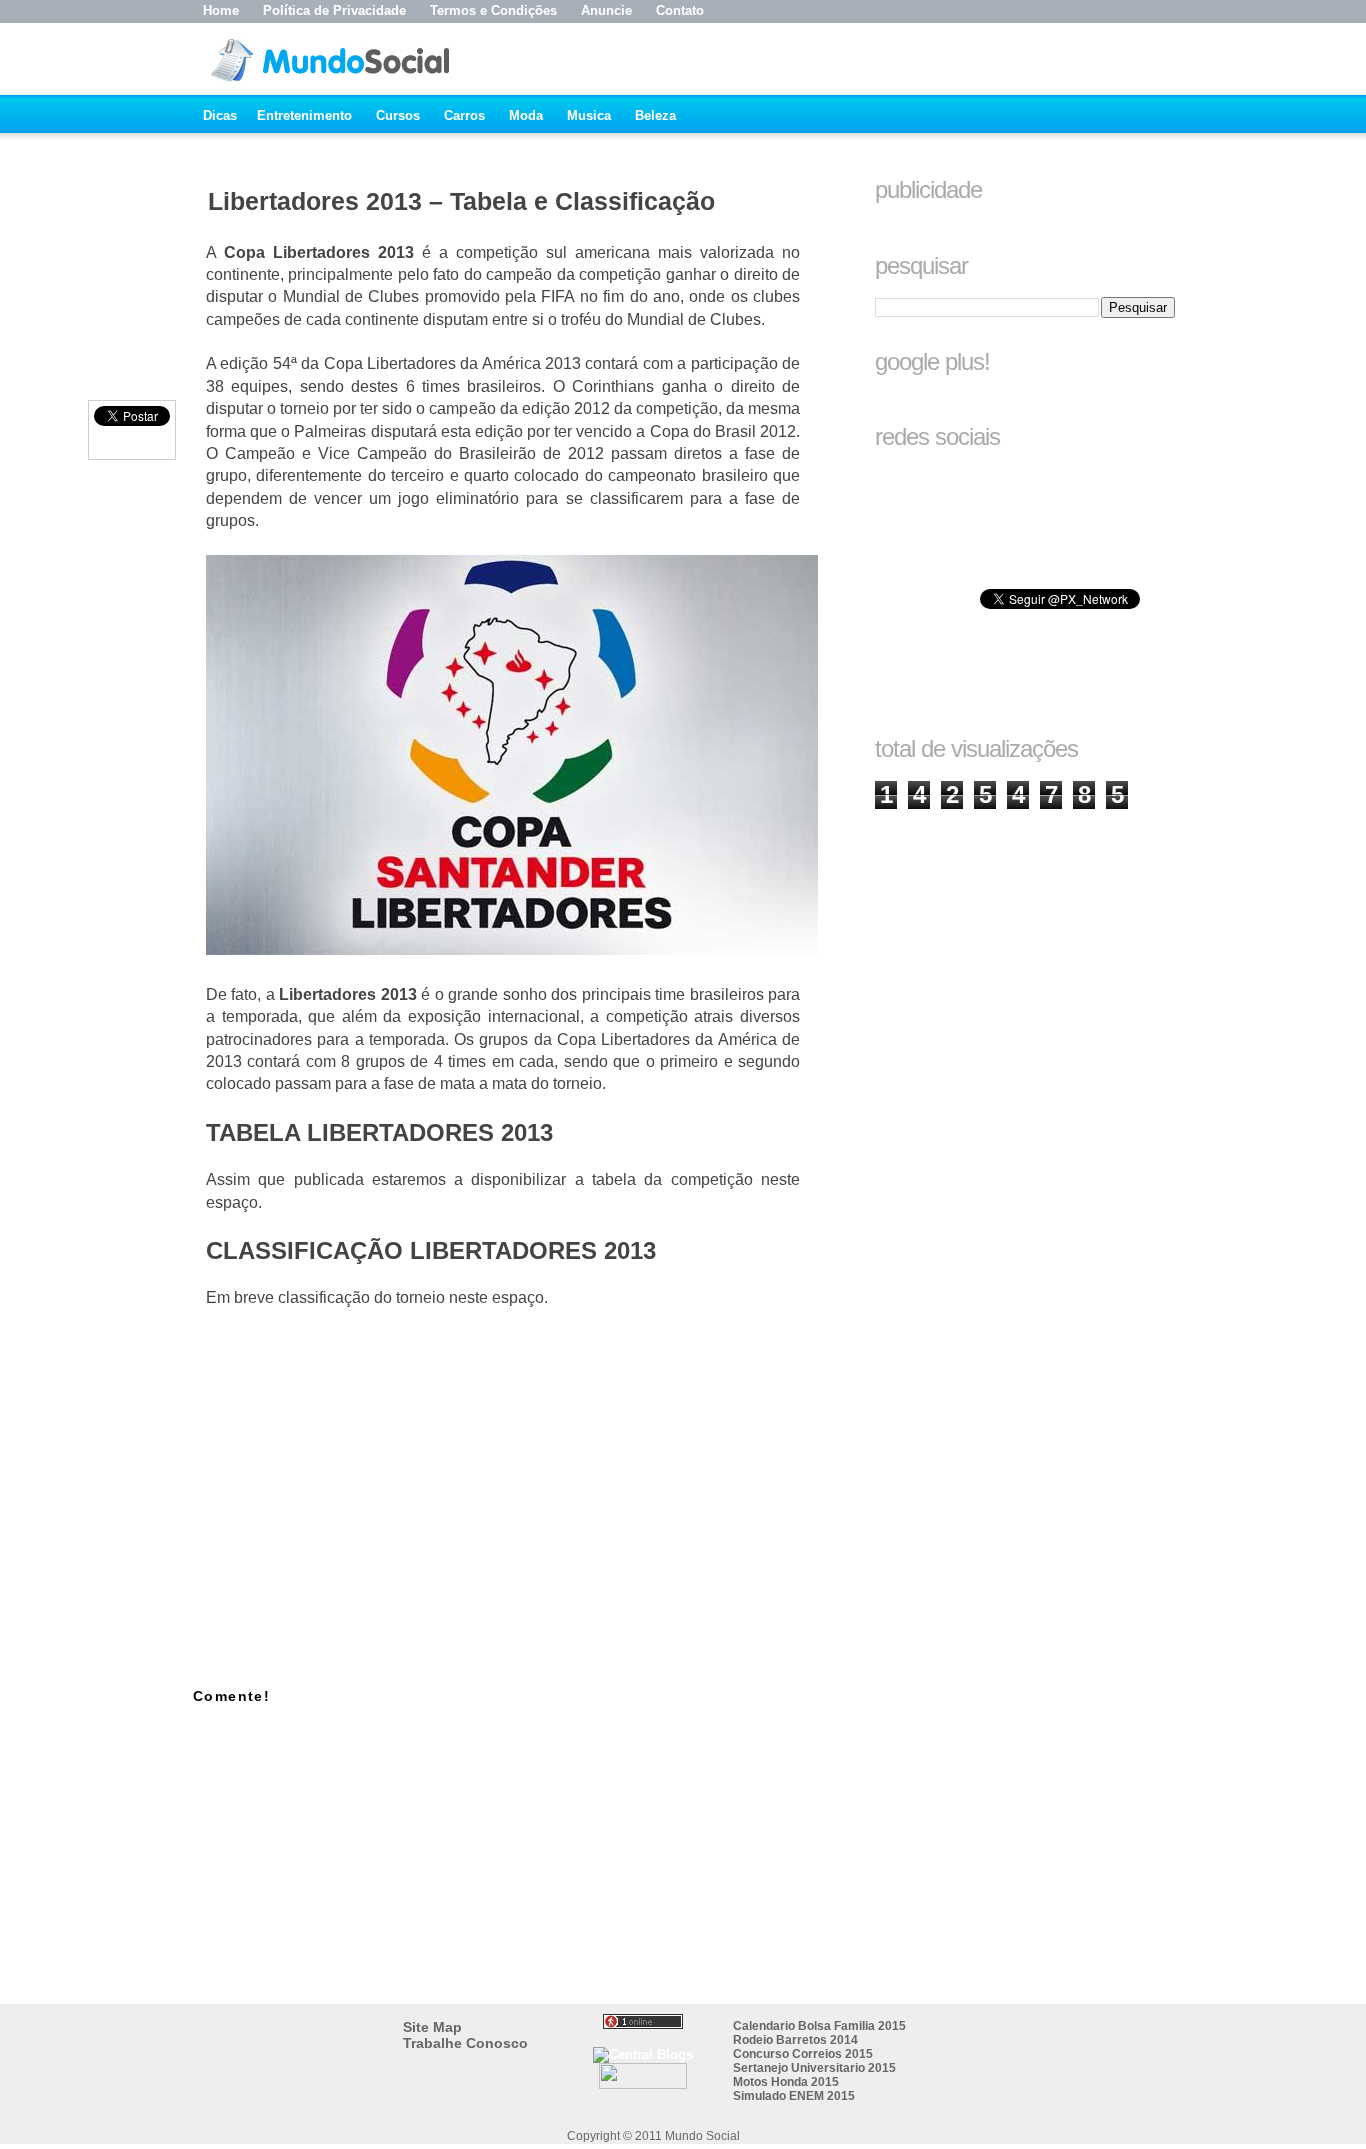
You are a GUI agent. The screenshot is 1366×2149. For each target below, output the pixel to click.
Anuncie (606, 10)
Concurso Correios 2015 (803, 2054)
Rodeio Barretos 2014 (795, 2040)
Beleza (655, 115)
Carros (464, 115)
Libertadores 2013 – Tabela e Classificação (461, 201)
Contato (680, 10)
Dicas (220, 115)
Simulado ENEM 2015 (794, 2096)
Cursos (398, 115)
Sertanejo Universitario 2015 (814, 2068)
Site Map (432, 2027)
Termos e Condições (493, 10)
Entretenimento (304, 115)
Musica (589, 115)
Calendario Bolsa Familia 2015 (819, 2026)
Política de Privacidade (334, 10)
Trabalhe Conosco (465, 2043)
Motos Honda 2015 (786, 2082)
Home (221, 10)
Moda (526, 115)
